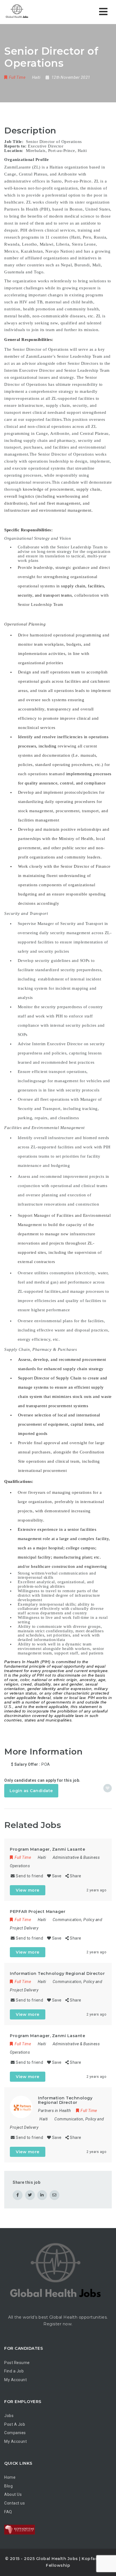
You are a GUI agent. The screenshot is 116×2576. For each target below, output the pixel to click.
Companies (15, 2433)
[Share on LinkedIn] (42, 2195)
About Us (13, 2494)
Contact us (14, 2503)
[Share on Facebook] (18, 2195)
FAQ (8, 2512)
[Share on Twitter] (30, 2195)
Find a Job (14, 2371)
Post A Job (15, 2424)
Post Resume (17, 2363)
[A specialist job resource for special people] (17, 12)
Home (10, 2477)
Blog (8, 2486)
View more (28, 1890)
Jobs (9, 2416)
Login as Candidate (31, 1791)
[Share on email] (54, 2195)
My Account (15, 2380)
